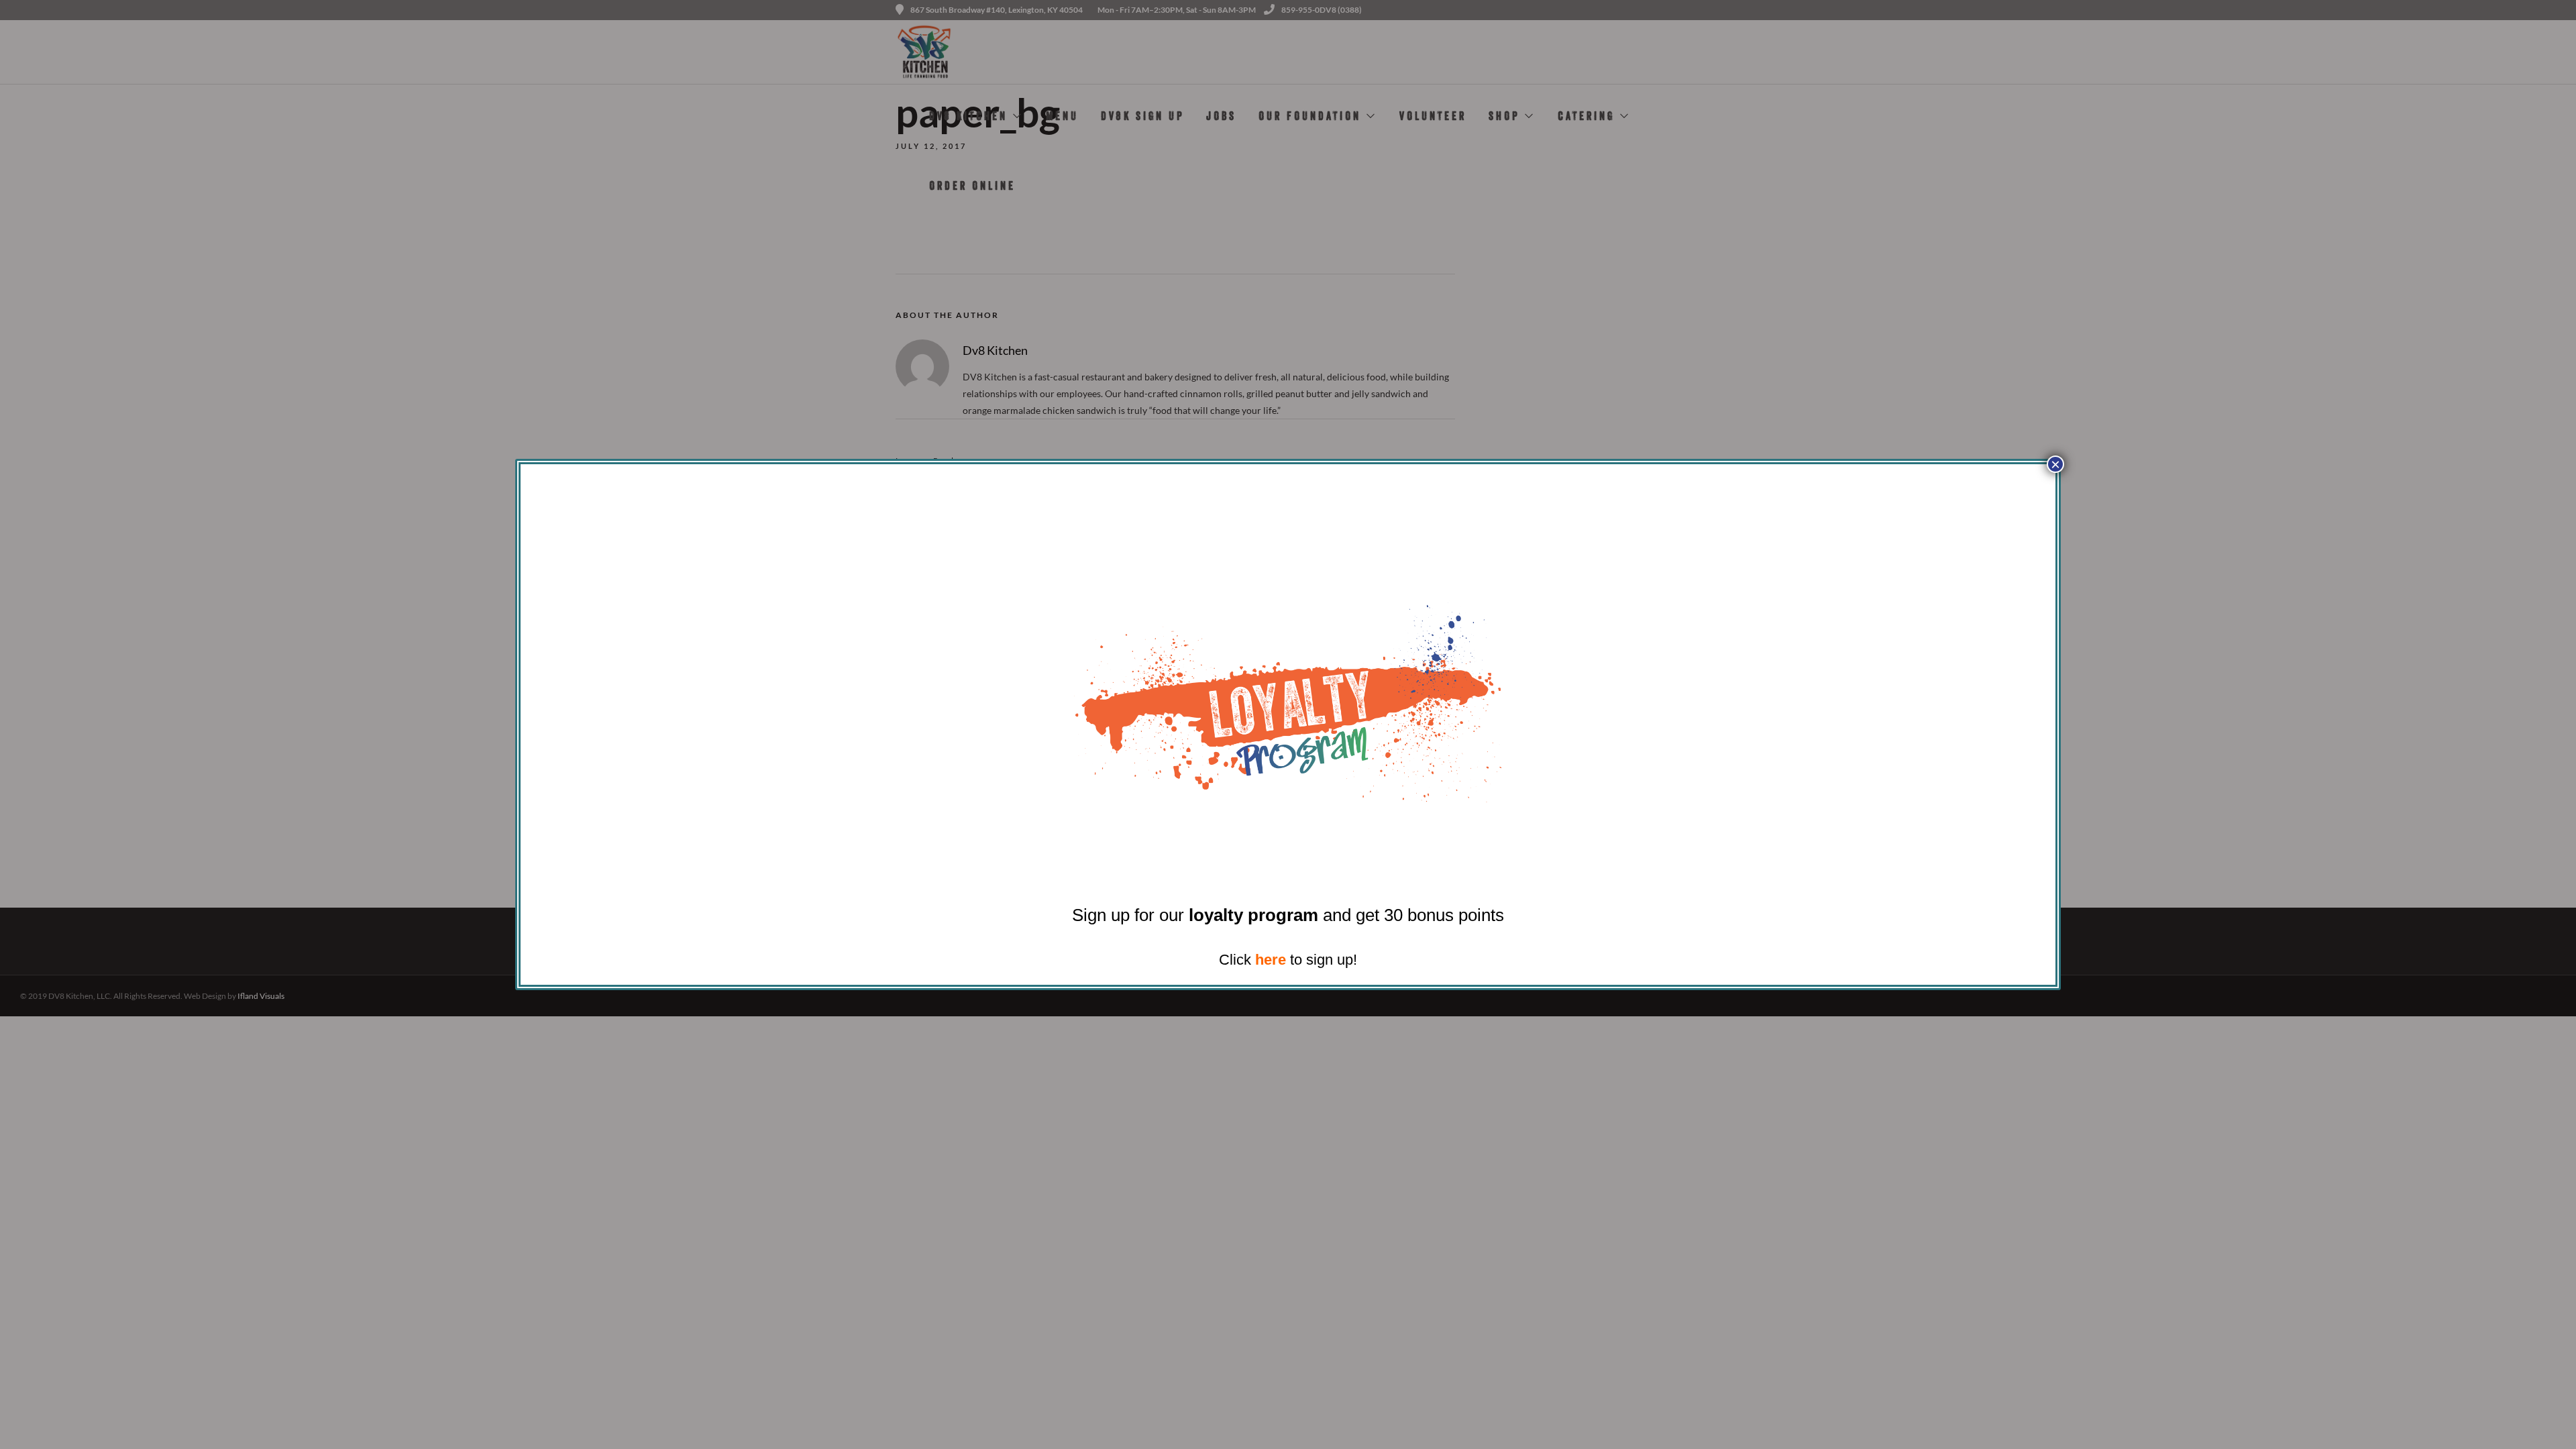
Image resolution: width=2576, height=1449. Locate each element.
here (1271, 960)
